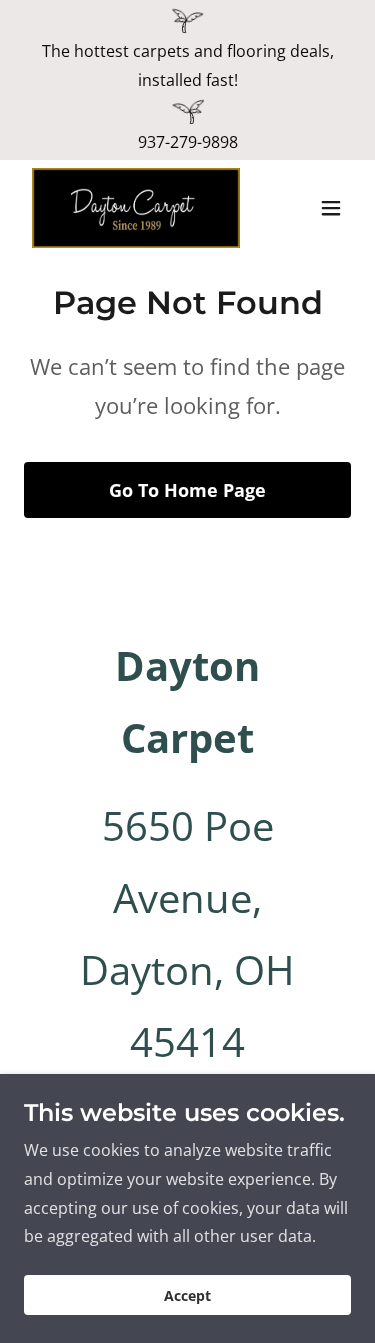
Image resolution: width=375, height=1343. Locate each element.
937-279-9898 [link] (188, 142)
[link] (136, 208)
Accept (187, 1295)
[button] (331, 208)
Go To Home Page (187, 490)
